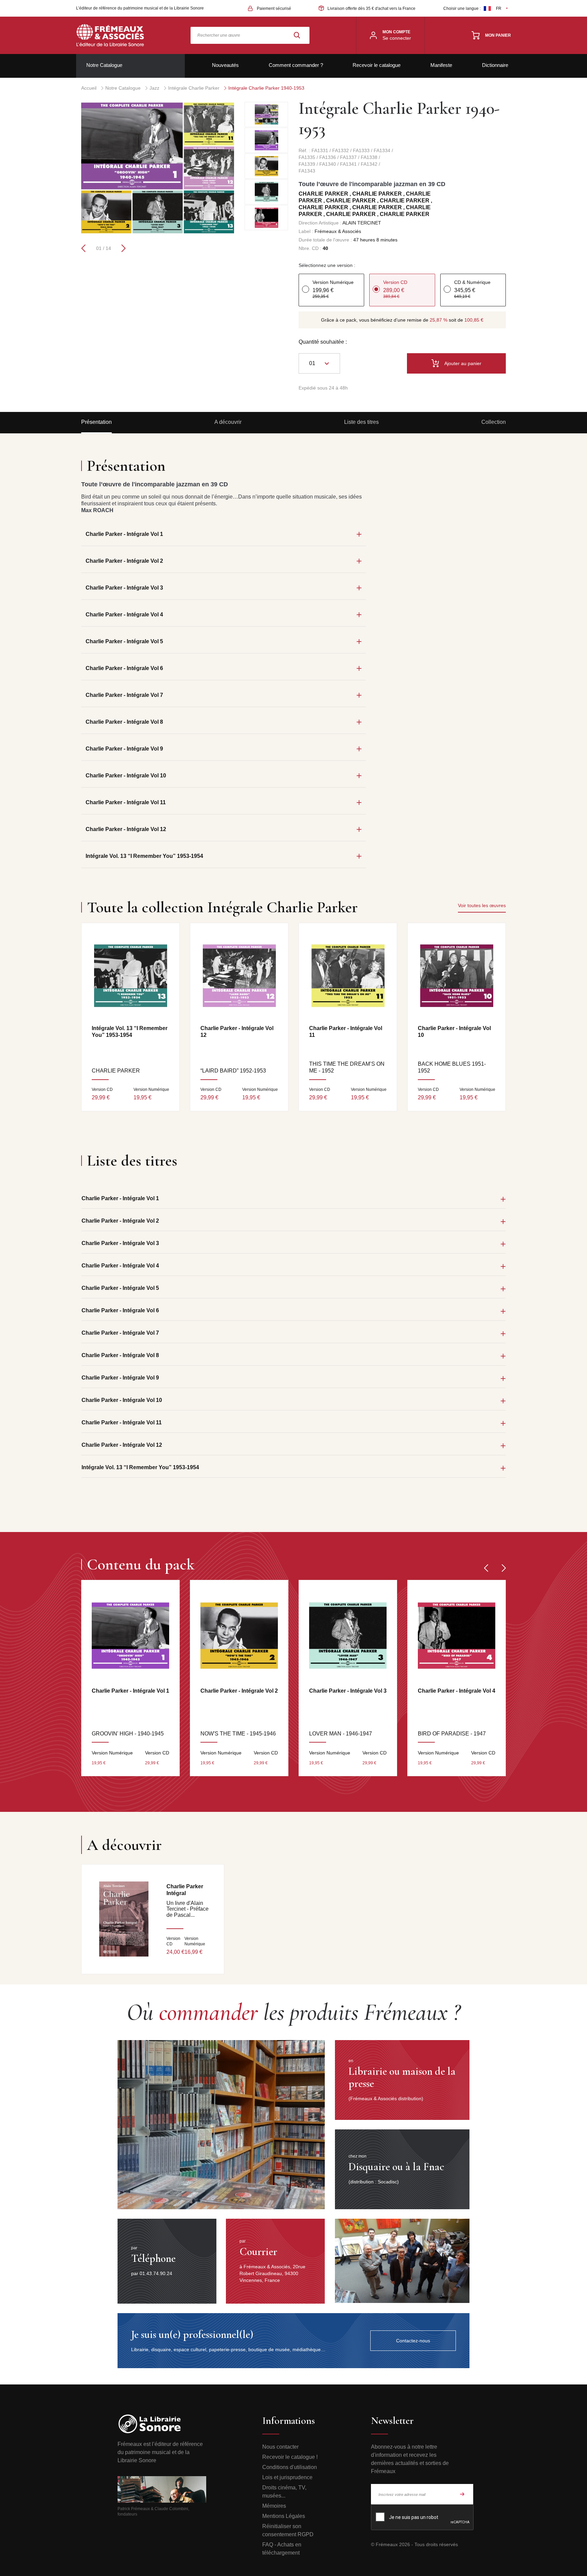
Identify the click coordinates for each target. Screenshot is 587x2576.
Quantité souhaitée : (323, 342)
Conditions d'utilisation (290, 2467)
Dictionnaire (495, 65)
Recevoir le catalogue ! (290, 2457)
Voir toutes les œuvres (482, 905)
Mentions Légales (284, 2516)
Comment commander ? (296, 65)
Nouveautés (225, 65)
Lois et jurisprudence (287, 2477)
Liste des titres (361, 422)
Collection (494, 422)
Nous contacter (280, 2447)
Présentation (96, 422)
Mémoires (274, 2506)
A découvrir (228, 422)
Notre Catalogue (104, 65)
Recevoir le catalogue (377, 65)
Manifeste (441, 65)
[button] (83, 248)
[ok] (462, 2494)
